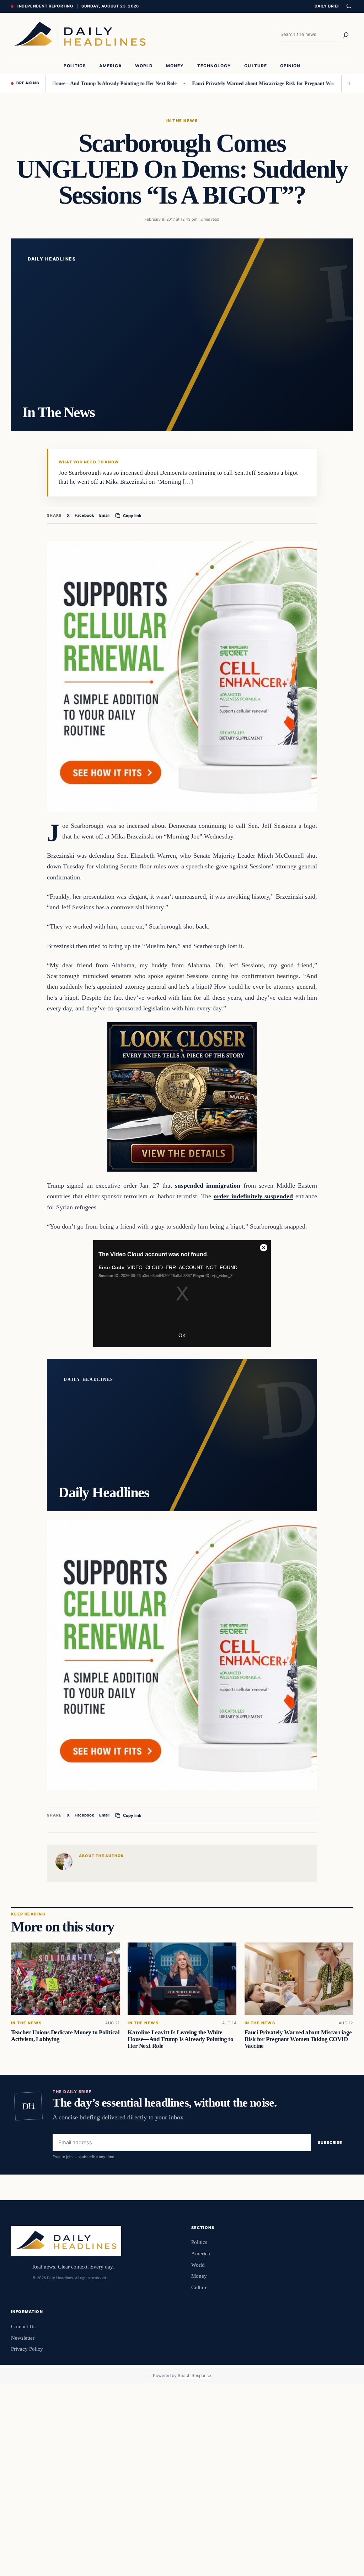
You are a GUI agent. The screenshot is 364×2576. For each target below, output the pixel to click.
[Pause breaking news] (347, 83)
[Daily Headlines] (80, 35)
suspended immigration (208, 1186)
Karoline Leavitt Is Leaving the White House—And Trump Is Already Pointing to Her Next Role (180, 2039)
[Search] (346, 35)
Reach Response (194, 2375)
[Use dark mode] (348, 6)
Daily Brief (327, 6)
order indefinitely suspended (253, 1196)
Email (104, 515)
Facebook (84, 515)
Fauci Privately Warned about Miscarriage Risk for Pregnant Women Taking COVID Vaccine (298, 2039)
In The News (182, 121)
